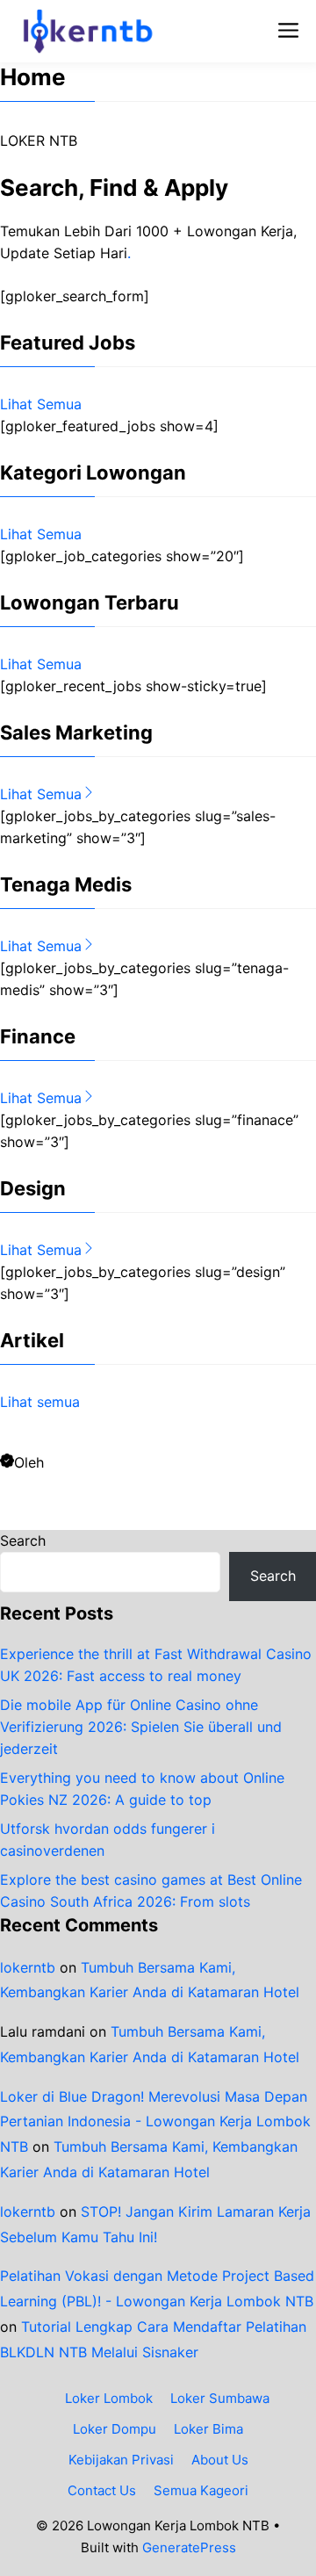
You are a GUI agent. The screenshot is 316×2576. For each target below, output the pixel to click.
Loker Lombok (109, 2398)
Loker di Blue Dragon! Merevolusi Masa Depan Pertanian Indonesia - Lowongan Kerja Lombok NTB (155, 2122)
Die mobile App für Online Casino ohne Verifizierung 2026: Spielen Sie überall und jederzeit (141, 1727)
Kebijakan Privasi (121, 2460)
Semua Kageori (201, 2490)
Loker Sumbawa (220, 2398)
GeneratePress (189, 2547)
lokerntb (28, 1967)
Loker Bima (208, 2429)
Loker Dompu (115, 2429)
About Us (220, 2460)
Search (23, 1541)
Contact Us (102, 2490)
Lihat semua (40, 1402)
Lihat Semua (41, 404)
